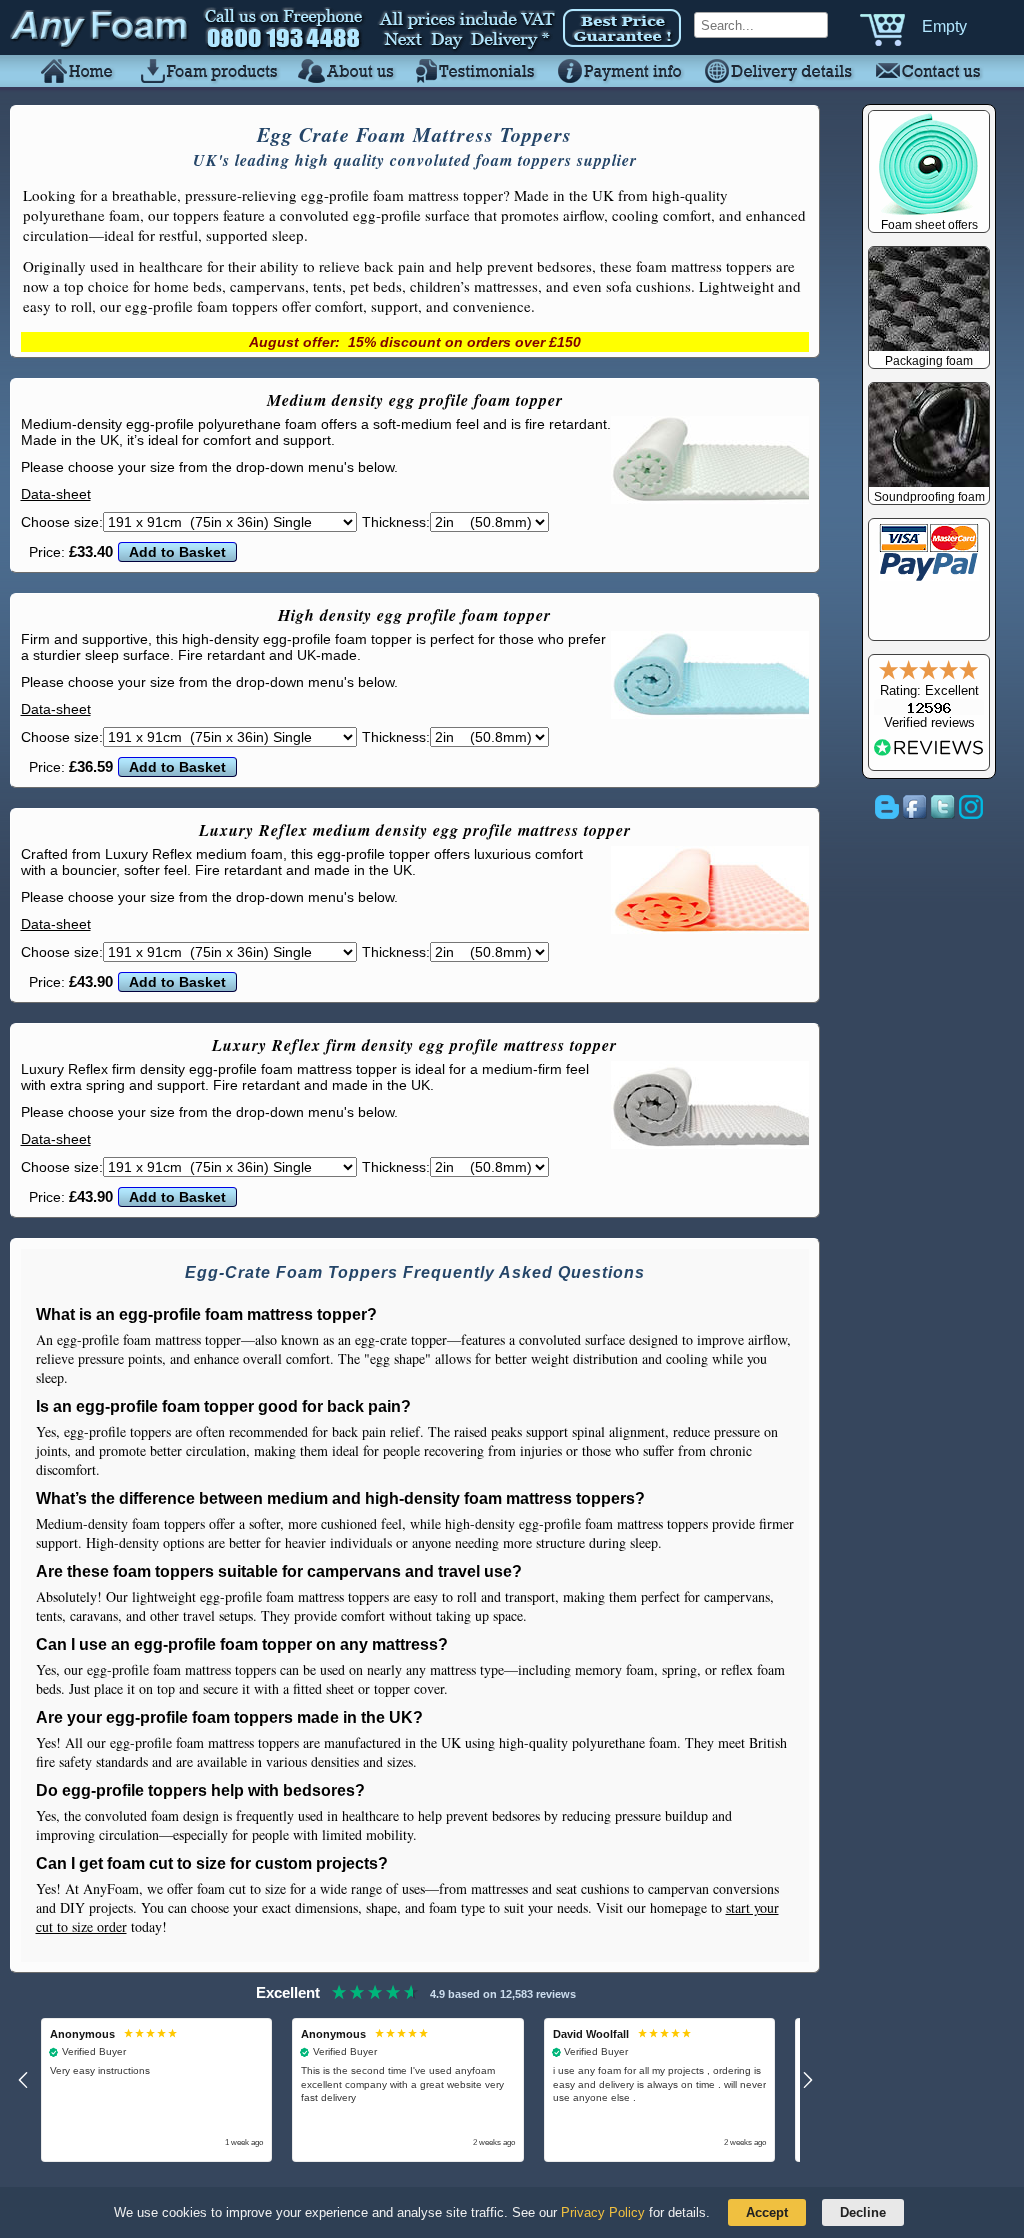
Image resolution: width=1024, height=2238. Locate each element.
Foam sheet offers (929, 225)
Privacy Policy (603, 2212)
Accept (767, 2212)
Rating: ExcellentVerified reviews (929, 706)
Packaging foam (929, 361)
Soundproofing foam (929, 497)
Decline (863, 2212)
